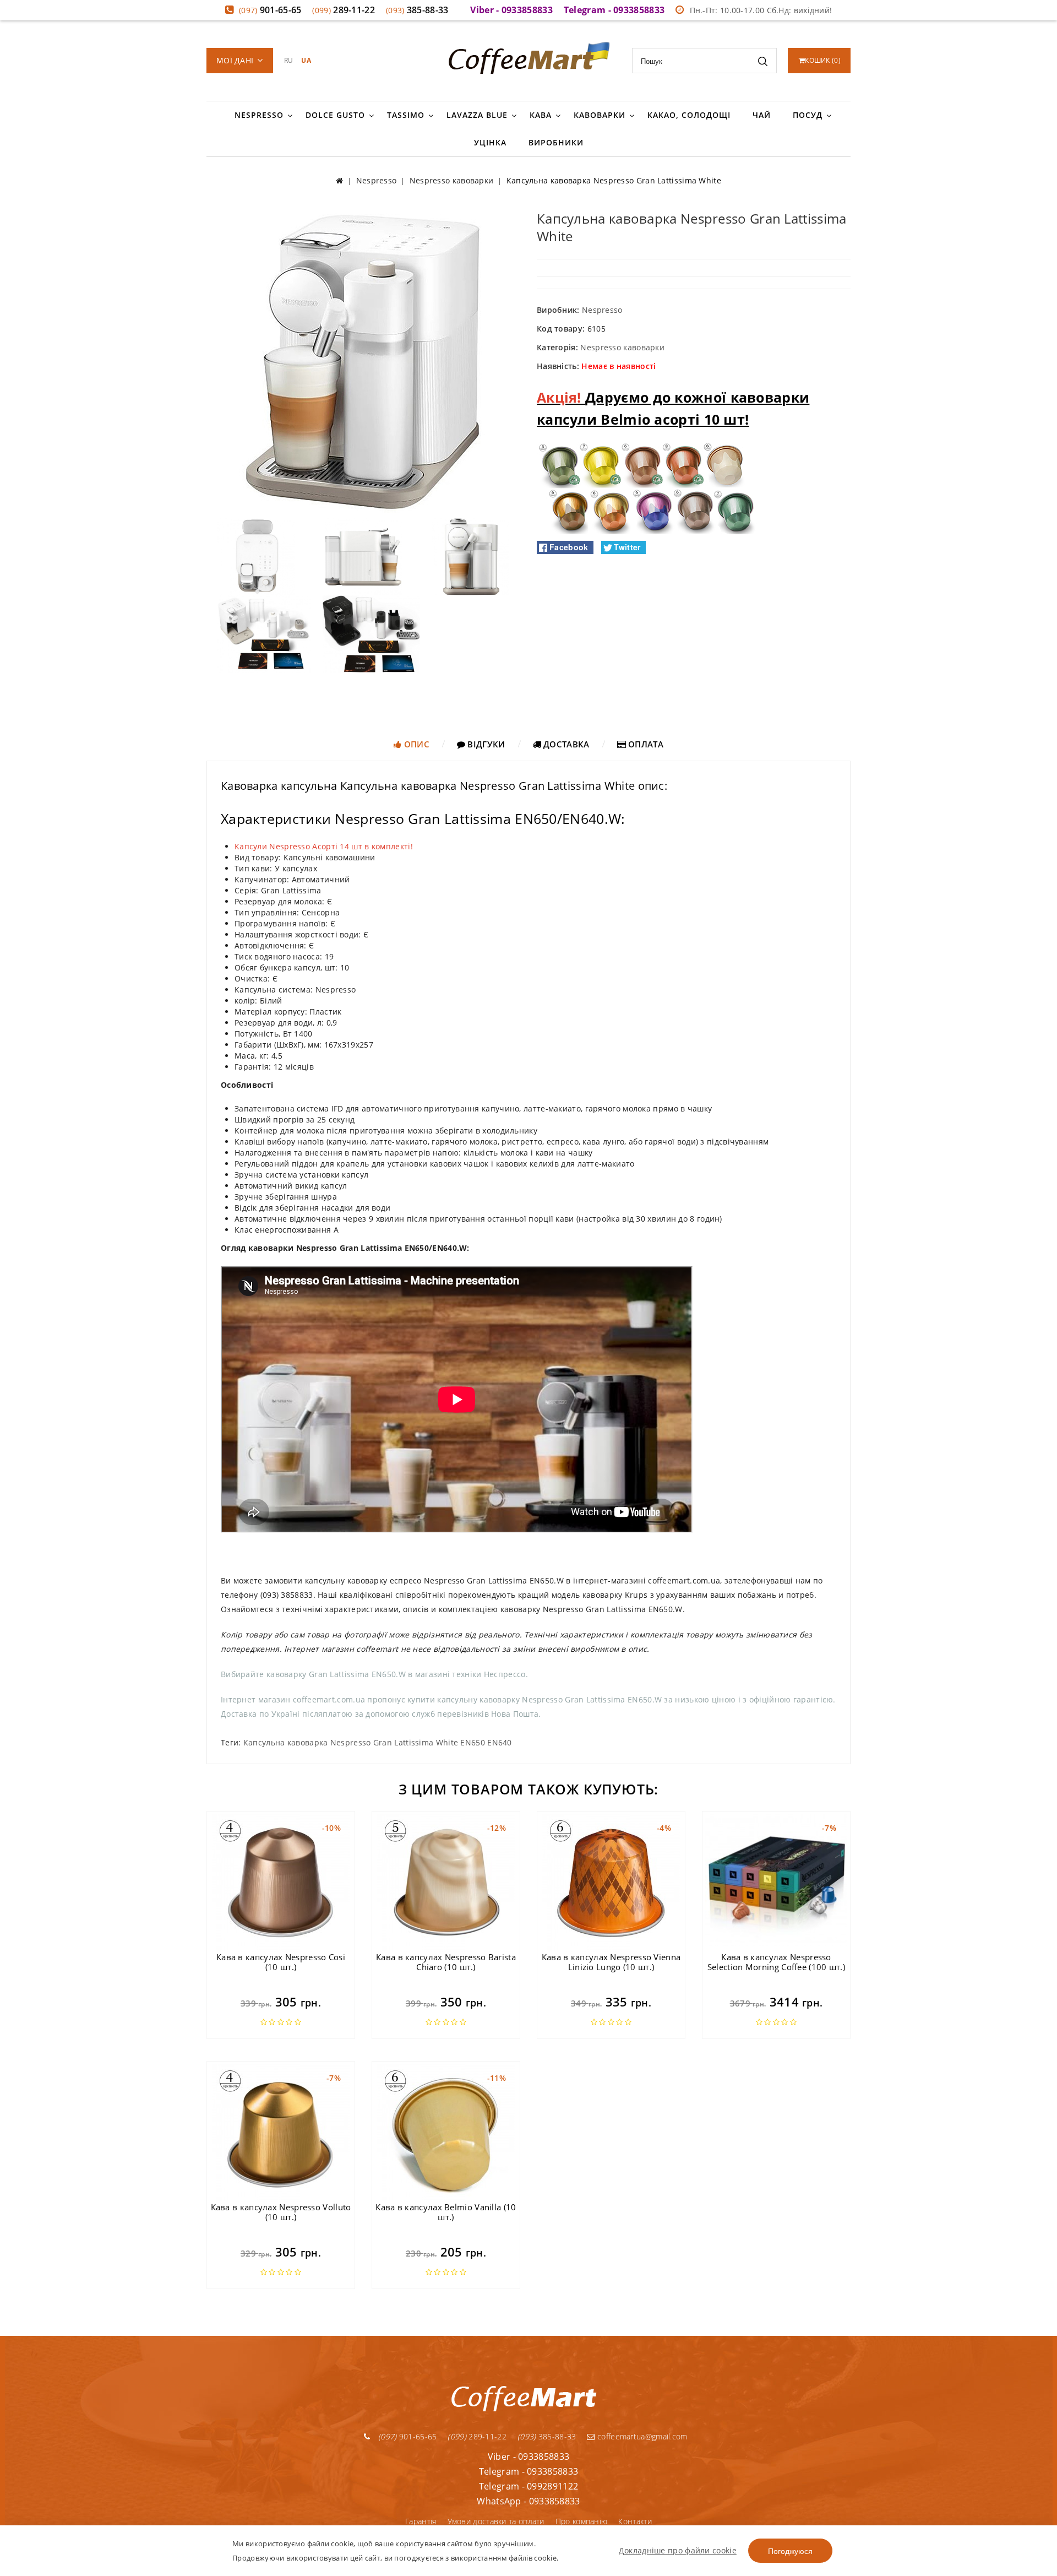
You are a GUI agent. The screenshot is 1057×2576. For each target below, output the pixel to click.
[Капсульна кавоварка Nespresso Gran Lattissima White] (363, 360)
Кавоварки (600, 115)
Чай (762, 115)
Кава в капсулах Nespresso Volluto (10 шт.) (281, 2212)
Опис (415, 744)
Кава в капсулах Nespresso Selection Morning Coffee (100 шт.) (776, 1962)
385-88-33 (417, 10)
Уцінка (490, 142)
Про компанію (582, 2521)
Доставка (565, 744)
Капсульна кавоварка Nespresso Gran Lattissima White (351, 1742)
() (823, 60)
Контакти (635, 2521)
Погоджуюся (790, 2551)
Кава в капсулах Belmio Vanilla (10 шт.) (446, 2212)
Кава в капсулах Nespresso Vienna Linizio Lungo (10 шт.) (611, 1962)
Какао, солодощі (689, 115)
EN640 (500, 1742)
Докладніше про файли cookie (678, 2550)
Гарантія (421, 2521)
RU (289, 60)
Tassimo (406, 115)
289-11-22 (344, 10)
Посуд (808, 115)
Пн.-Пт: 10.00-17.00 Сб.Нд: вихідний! (761, 10)
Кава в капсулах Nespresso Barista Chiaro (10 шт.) (446, 1962)
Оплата (645, 744)
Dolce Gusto (335, 115)
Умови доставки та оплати (496, 2521)
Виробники (556, 142)
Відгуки (485, 744)
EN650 (473, 1742)
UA (306, 60)
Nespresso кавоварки (622, 347)
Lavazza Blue (477, 115)
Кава (541, 115)
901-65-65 (270, 10)
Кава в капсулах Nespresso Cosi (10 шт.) (281, 1962)
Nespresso (259, 115)
